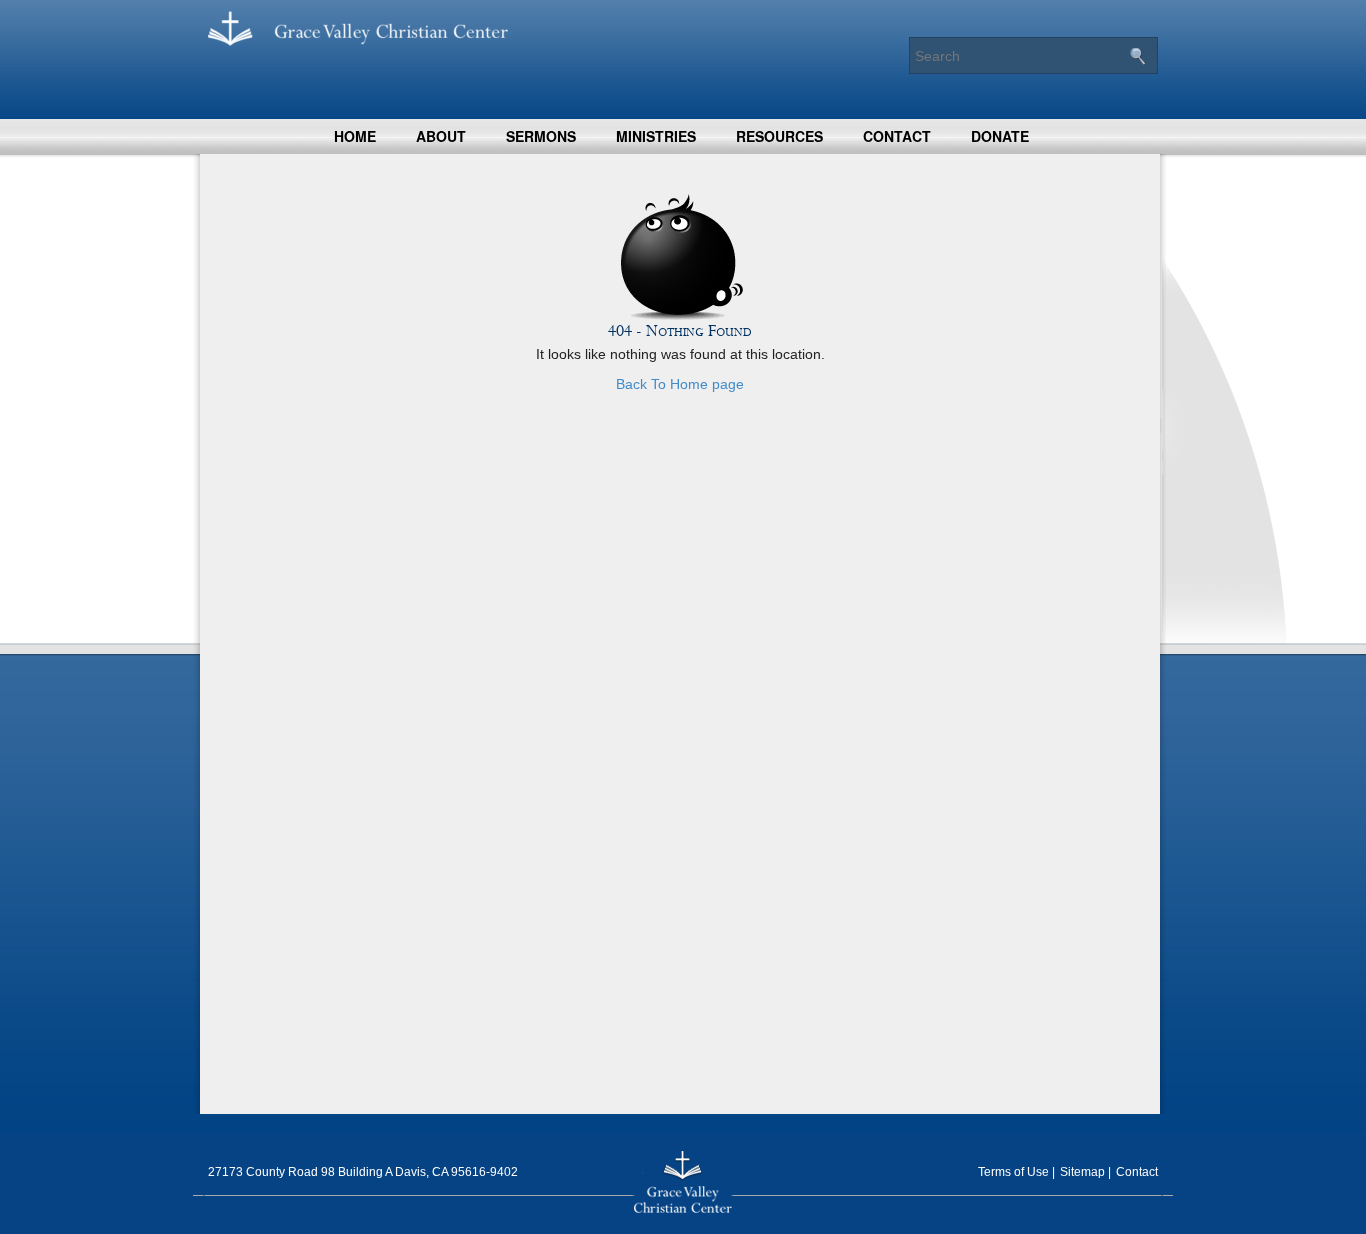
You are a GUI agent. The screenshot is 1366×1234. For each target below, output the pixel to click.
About (441, 136)
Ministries (656, 136)
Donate (1000, 136)
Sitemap (1082, 1172)
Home (355, 136)
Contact (897, 136)
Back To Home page (680, 384)
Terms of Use (1013, 1172)
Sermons (541, 136)
